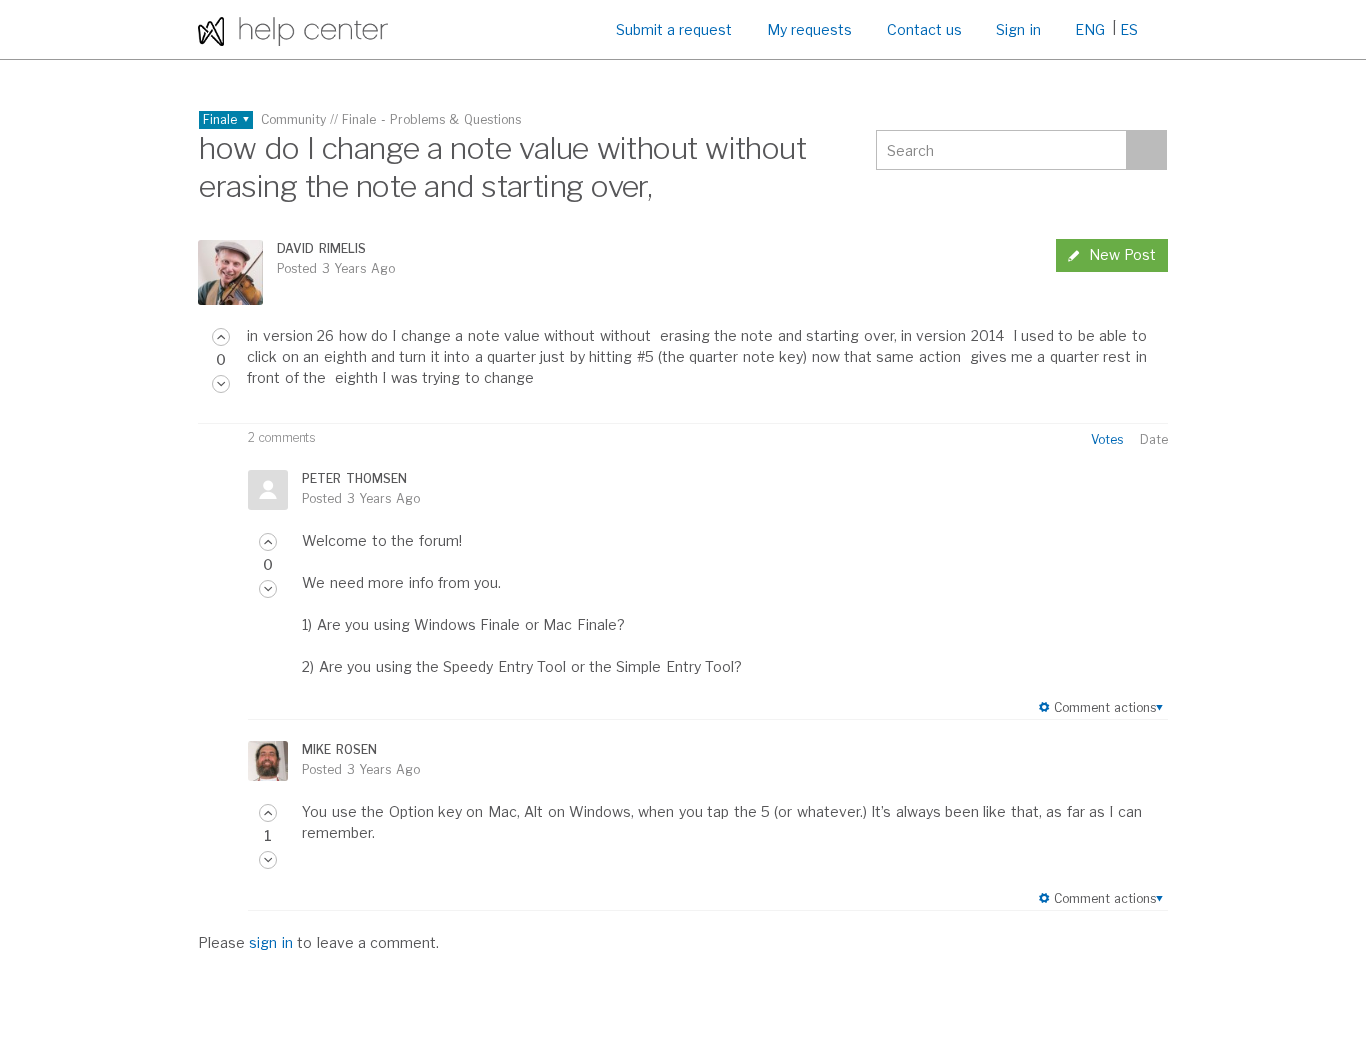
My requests (809, 29)
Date (1154, 439)
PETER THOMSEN (354, 478)
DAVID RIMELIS (321, 248)
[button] (221, 337)
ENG (1090, 29)
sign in (270, 942)
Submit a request (674, 29)
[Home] (293, 29)
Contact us (924, 29)
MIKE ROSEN (339, 749)
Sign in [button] (1018, 29)
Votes (1107, 439)
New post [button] (1122, 254)
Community (293, 119)
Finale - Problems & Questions (431, 119)
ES (1129, 29)
